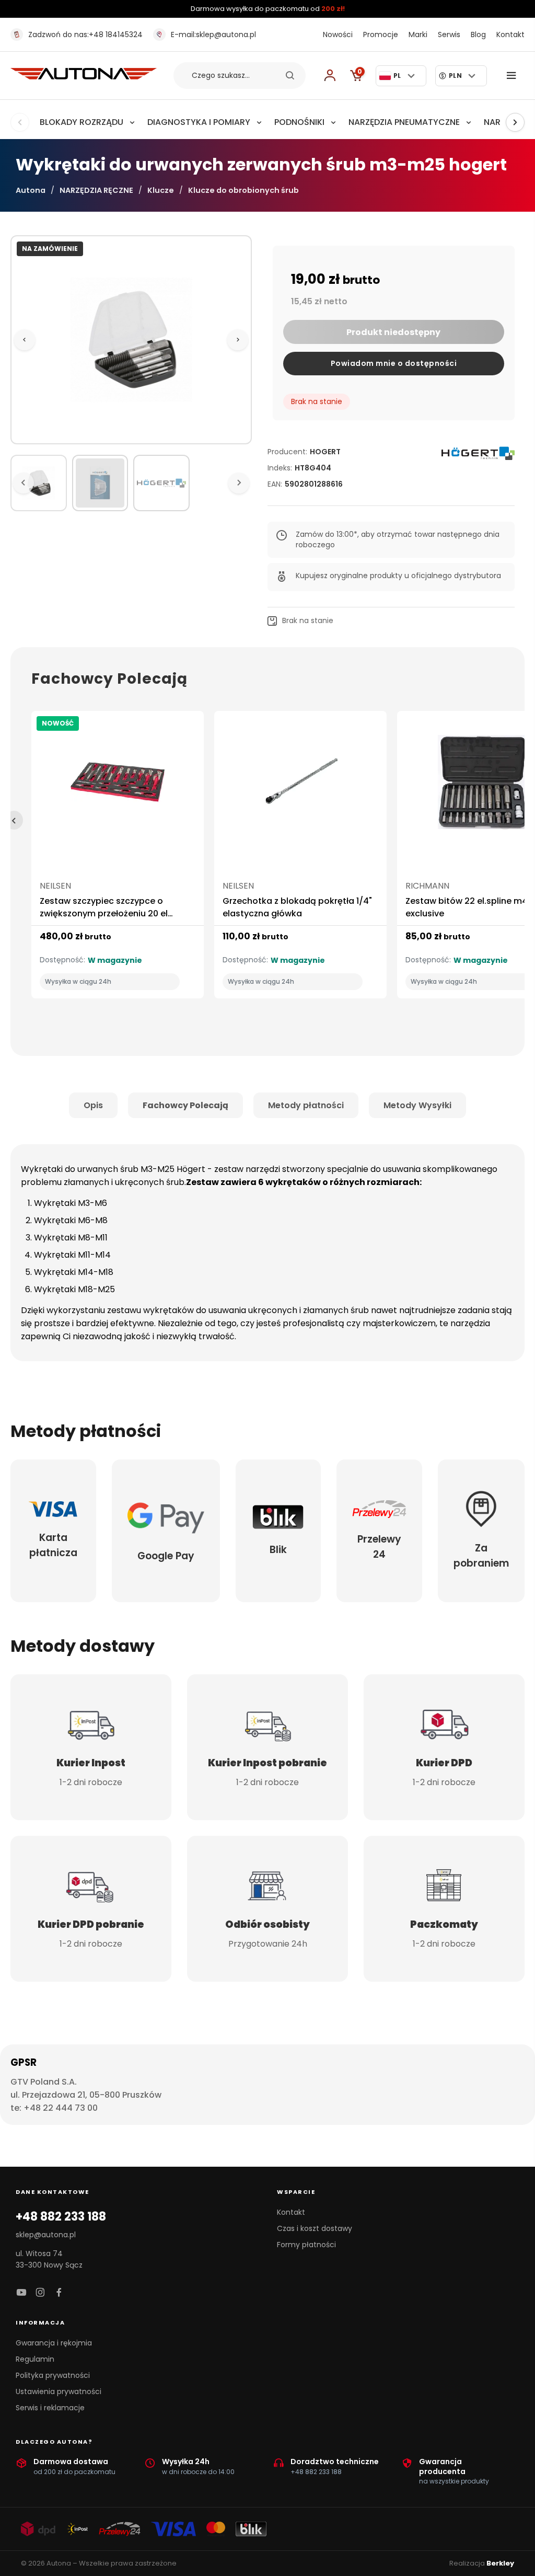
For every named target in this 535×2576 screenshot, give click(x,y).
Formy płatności (306, 2245)
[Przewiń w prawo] (515, 122)
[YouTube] (21, 2293)
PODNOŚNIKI (299, 122)
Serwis (449, 34)
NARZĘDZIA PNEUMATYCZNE (404, 122)
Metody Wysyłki (417, 1105)
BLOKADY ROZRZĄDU (82, 122)
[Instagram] (40, 2293)
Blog (478, 34)
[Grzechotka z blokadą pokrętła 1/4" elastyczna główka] (300, 786)
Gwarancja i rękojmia (54, 2343)
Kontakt (510, 34)
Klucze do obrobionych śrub (243, 190)
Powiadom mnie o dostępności (394, 363)
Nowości (338, 34)
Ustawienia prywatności (59, 2391)
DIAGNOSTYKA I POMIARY (199, 122)
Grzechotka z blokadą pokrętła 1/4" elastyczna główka (297, 907)
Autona (31, 190)
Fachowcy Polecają (185, 1105)
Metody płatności (306, 1105)
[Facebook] (59, 2293)
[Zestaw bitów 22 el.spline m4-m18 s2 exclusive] (483, 786)
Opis (93, 1105)
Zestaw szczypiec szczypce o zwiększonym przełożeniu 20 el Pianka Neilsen (104, 913)
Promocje (381, 34)
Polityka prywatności (53, 2375)
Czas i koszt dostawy (315, 2228)
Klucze (161, 190)
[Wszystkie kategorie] (514, 76)
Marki (418, 34)
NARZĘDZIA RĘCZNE (96, 190)
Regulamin (35, 2359)
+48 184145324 (85, 34)
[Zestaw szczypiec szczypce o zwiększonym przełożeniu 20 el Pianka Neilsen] (118, 786)
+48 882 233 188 (61, 2217)
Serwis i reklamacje (50, 2408)
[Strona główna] (84, 77)
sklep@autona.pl (213, 34)
